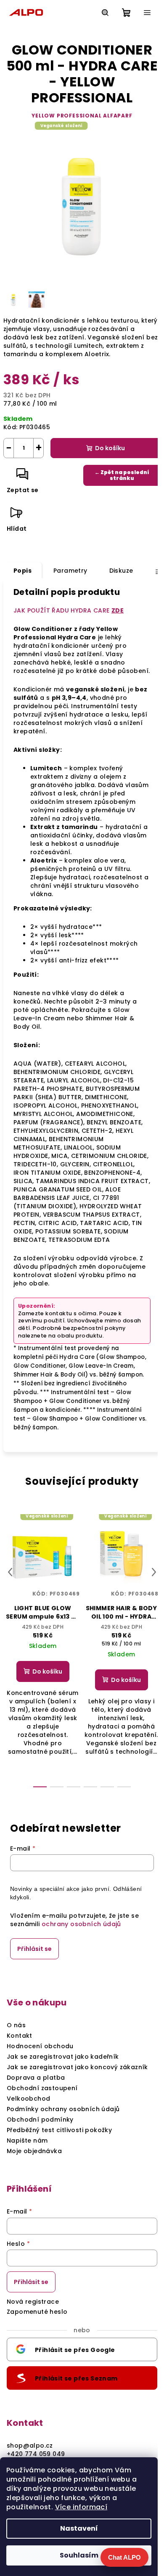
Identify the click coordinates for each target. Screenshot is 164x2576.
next (154, 1572)
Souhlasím (79, 2555)
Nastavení (79, 2528)
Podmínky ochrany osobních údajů (63, 2109)
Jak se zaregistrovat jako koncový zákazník (77, 2067)
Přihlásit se (34, 1949)
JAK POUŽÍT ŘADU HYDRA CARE (69, 610)
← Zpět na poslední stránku (122, 475)
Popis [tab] (22, 571)
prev (10, 1572)
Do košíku (110, 448)
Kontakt (20, 2036)
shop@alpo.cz (30, 2446)
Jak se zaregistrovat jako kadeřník (63, 2057)
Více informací (81, 2507)
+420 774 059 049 (36, 2454)
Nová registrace (33, 2302)
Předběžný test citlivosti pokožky (59, 2130)
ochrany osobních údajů (81, 1924)
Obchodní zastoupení (42, 2088)
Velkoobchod (28, 2099)
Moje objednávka (34, 2151)
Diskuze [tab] (121, 571)
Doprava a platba (36, 2078)
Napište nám (27, 2141)
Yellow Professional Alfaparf (82, 116)
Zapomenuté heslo (37, 2312)
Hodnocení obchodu (40, 2046)
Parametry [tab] (70, 571)
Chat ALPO (124, 2557)
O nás (16, 2025)
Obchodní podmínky (40, 2120)
